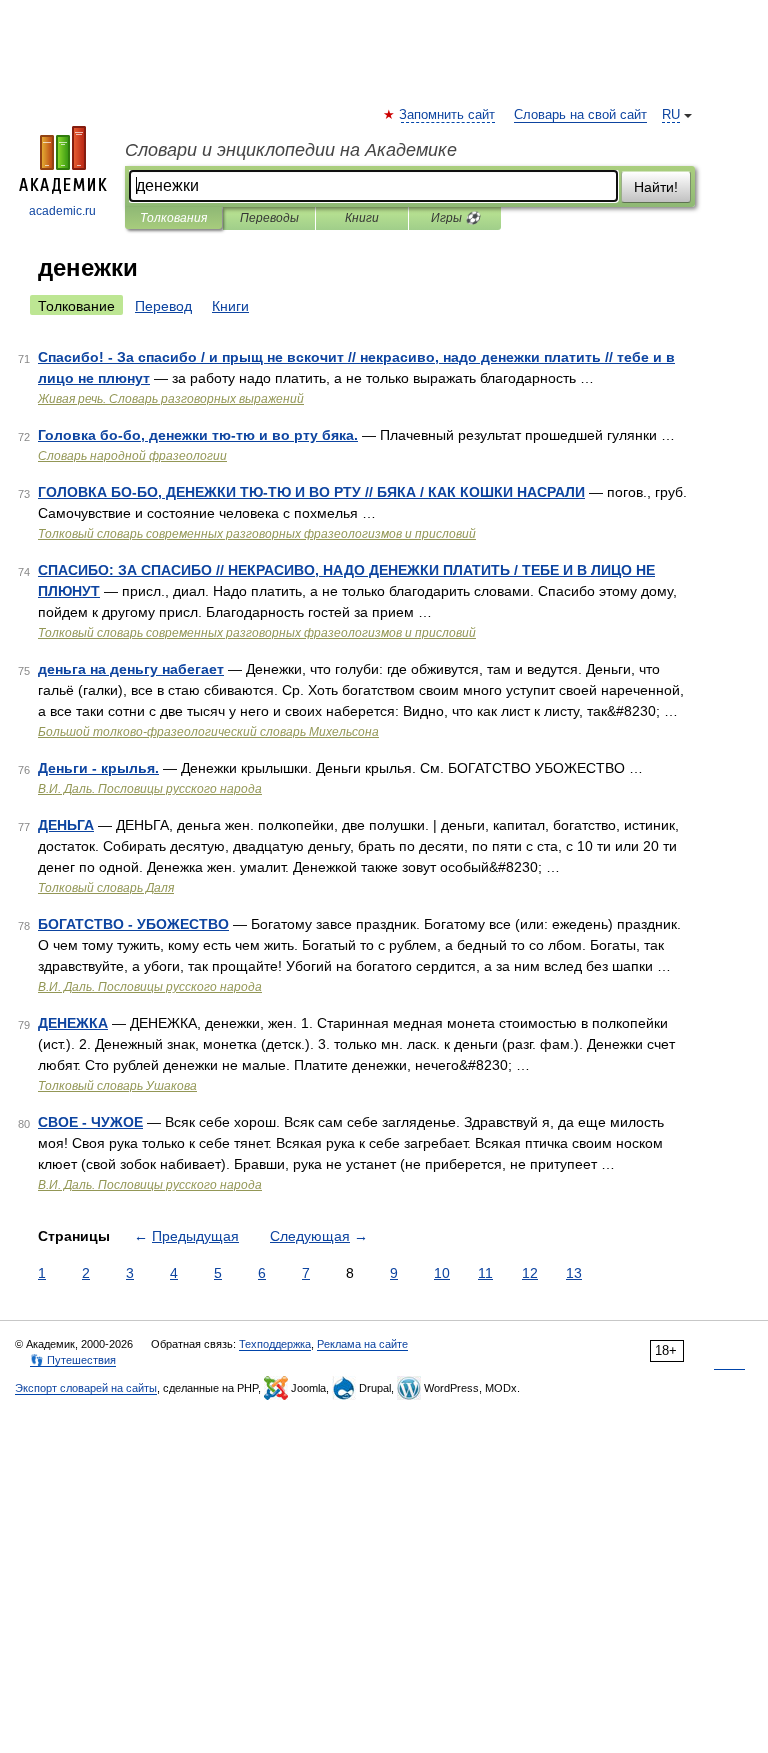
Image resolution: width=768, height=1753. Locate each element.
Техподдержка (275, 1344)
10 (442, 1273)
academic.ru (62, 211)
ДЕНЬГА (66, 825)
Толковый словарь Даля (106, 888)
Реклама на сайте (362, 1344)
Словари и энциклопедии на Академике (291, 150)
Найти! (656, 187)
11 (485, 1273)
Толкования (173, 218)
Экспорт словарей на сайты (86, 1388)
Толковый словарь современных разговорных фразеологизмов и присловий (257, 534)
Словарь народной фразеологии (132, 456)
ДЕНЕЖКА (73, 1023)
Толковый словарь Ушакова (117, 1086)
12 (530, 1273)
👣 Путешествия (73, 1360)
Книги (362, 218)
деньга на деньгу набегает (131, 669)
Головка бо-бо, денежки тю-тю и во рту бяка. (198, 435)
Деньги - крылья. (98, 768)
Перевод (163, 306)
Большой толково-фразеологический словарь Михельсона (208, 732)
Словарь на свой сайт (580, 115)
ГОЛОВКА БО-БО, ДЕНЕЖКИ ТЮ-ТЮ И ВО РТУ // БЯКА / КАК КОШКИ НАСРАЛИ (311, 492)
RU (671, 115)
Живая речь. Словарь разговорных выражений (171, 399)
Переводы (269, 218)
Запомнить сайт (448, 115)
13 (574, 1273)
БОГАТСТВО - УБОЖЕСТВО (133, 924)
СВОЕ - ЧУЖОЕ (90, 1122)
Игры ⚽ (455, 218)
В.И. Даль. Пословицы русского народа (150, 789)
